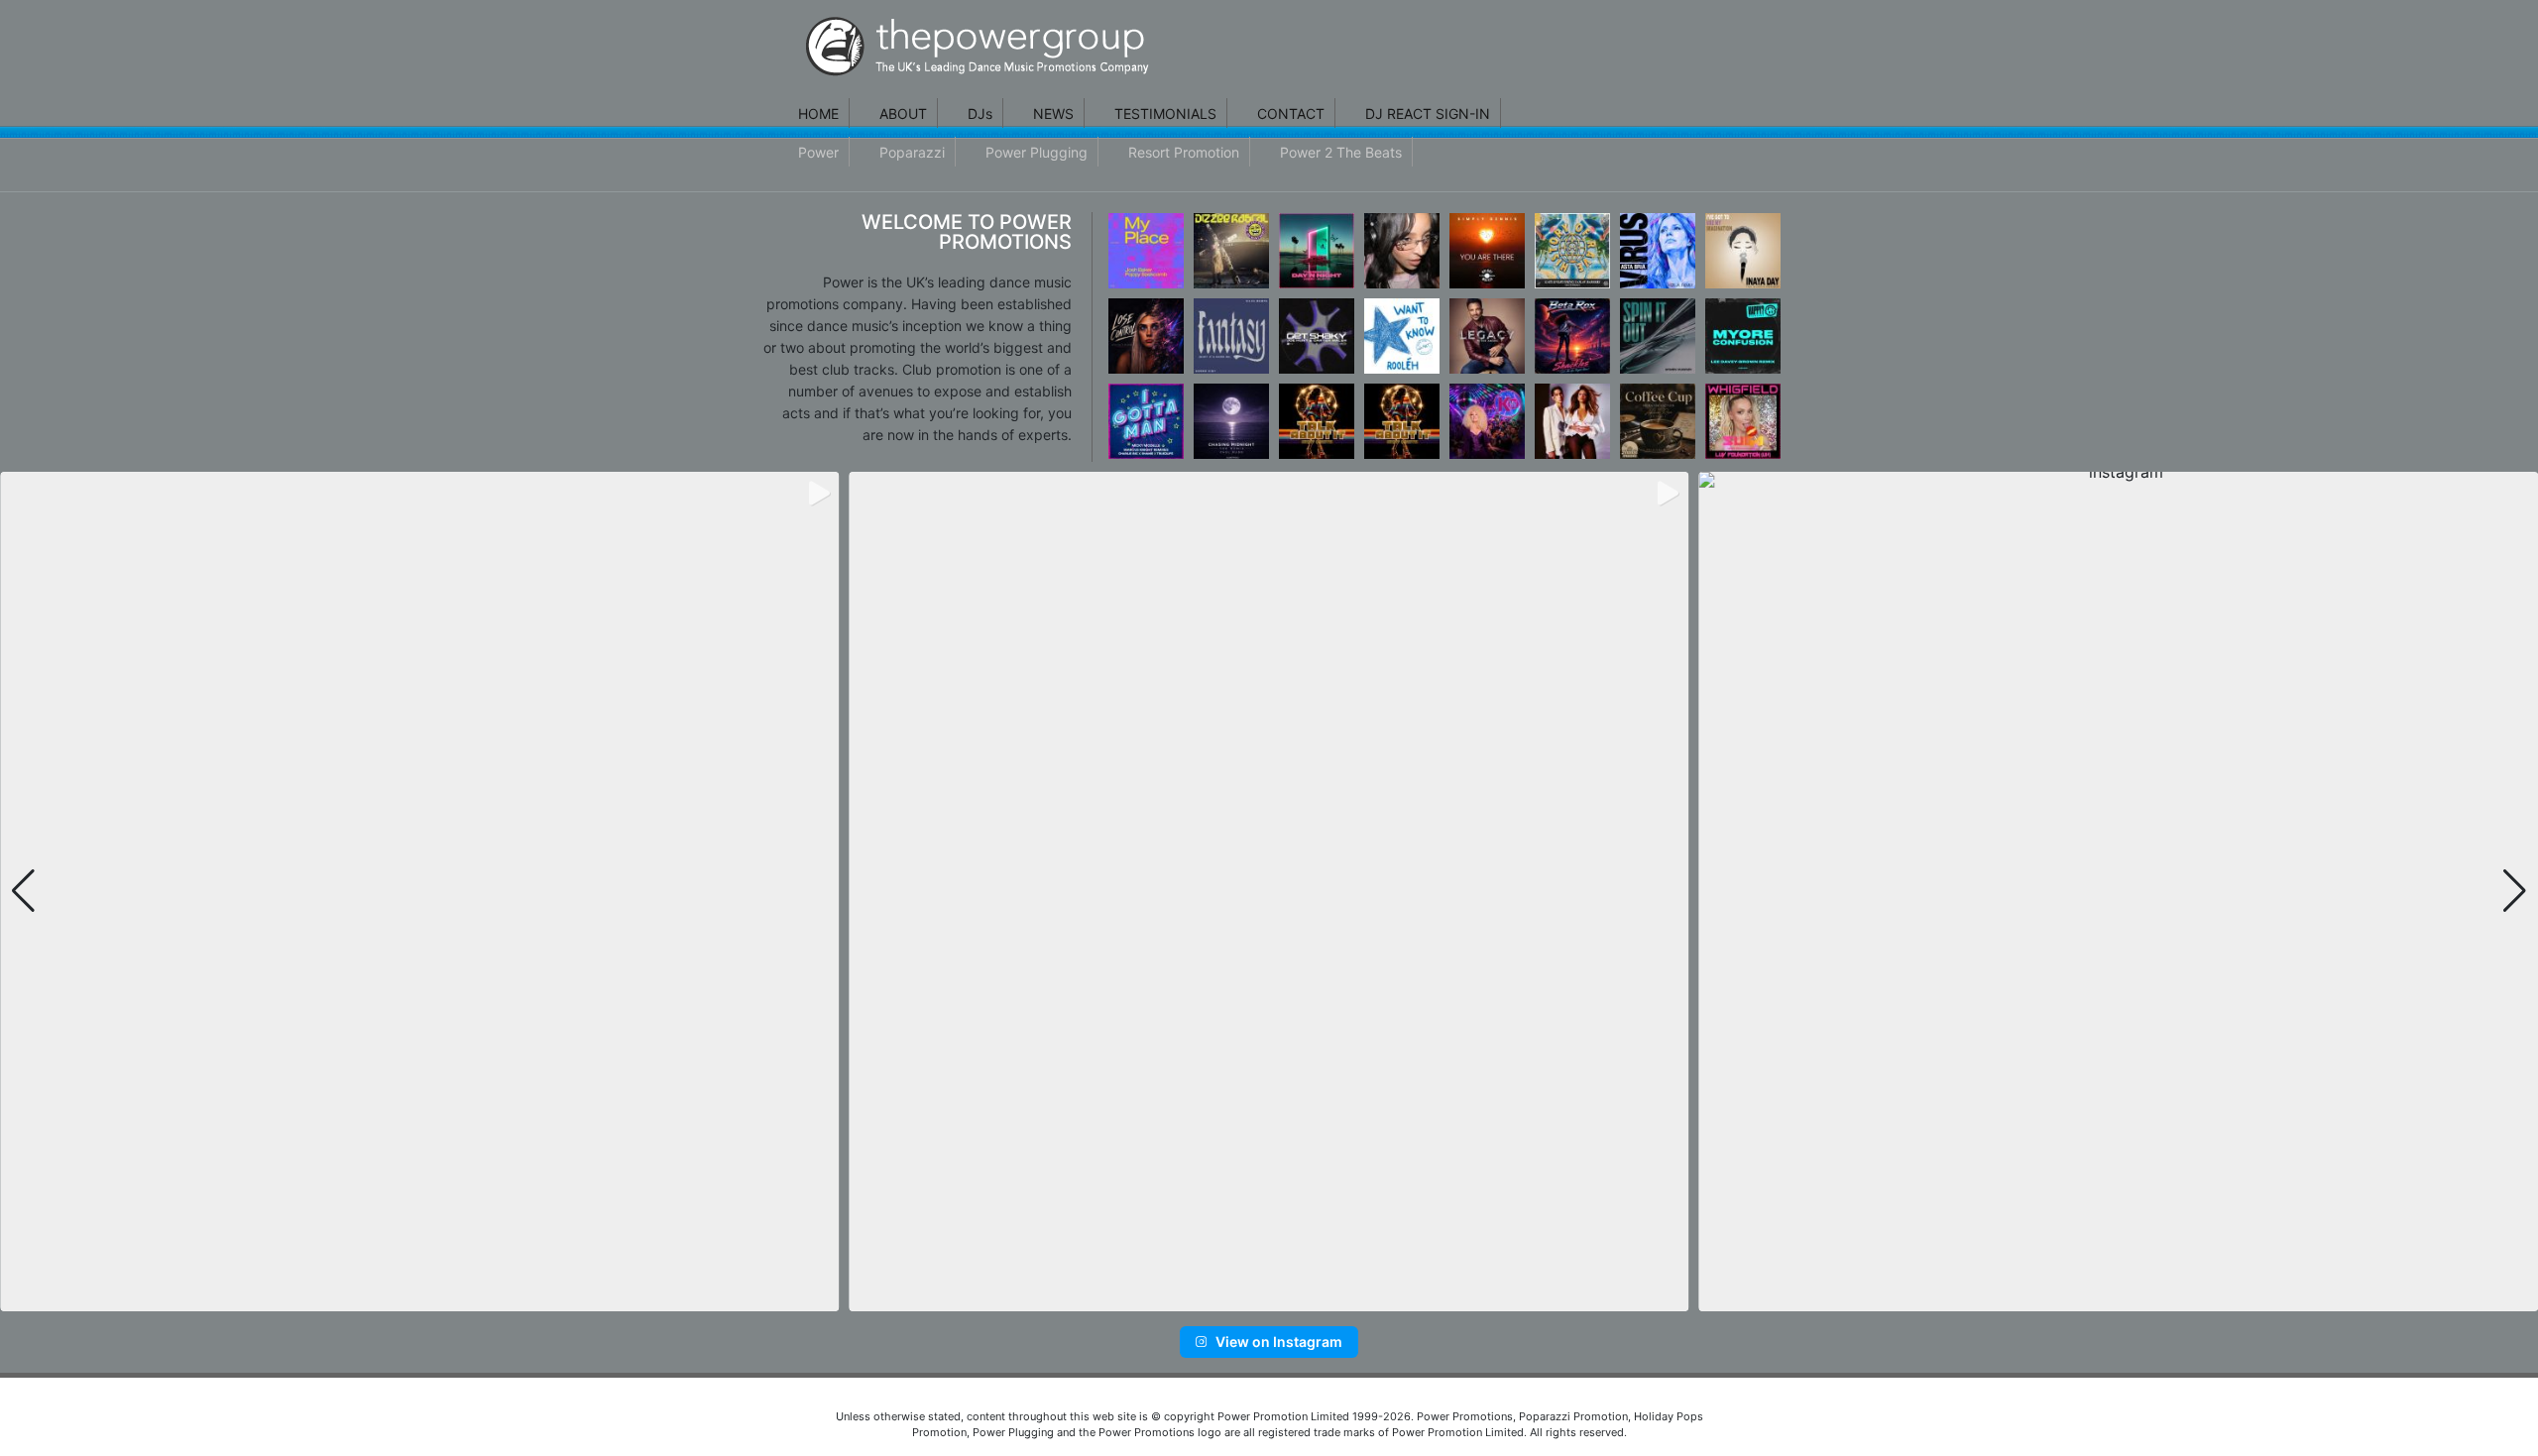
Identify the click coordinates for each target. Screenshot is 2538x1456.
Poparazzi (912, 152)
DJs (980, 113)
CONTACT (1291, 113)
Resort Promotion (1184, 152)
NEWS (1053, 113)
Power (818, 152)
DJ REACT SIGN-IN (1428, 113)
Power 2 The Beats (1341, 152)
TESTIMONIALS (1165, 113)
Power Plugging (1037, 152)
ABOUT (903, 113)
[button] (1238, 1297)
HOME (818, 113)
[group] (420, 892)
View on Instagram (1279, 1342)
